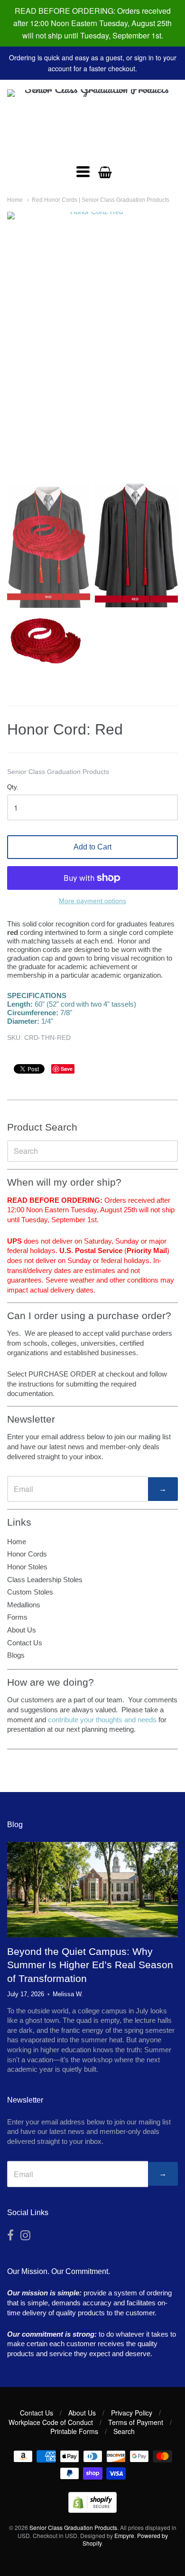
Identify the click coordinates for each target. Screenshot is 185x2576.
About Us (22, 1630)
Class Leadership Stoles (45, 1580)
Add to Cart (92, 847)
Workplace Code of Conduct (51, 2422)
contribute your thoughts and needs (102, 1720)
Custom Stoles (30, 1592)
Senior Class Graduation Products (58, 772)
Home (15, 200)
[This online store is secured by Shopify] (92, 2510)
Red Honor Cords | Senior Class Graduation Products (101, 200)
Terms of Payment (136, 2422)
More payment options (92, 901)
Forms (17, 1617)
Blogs (16, 1655)
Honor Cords (27, 1554)
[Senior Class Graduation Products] (92, 122)
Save (67, 1069)
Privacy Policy (132, 2413)
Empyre (124, 2535)
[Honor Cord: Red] (49, 545)
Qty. (13, 787)
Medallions (24, 1605)
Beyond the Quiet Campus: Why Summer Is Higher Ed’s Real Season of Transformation (90, 1965)
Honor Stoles (27, 1567)
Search (124, 2431)
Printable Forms (74, 2431)
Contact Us (25, 1643)
